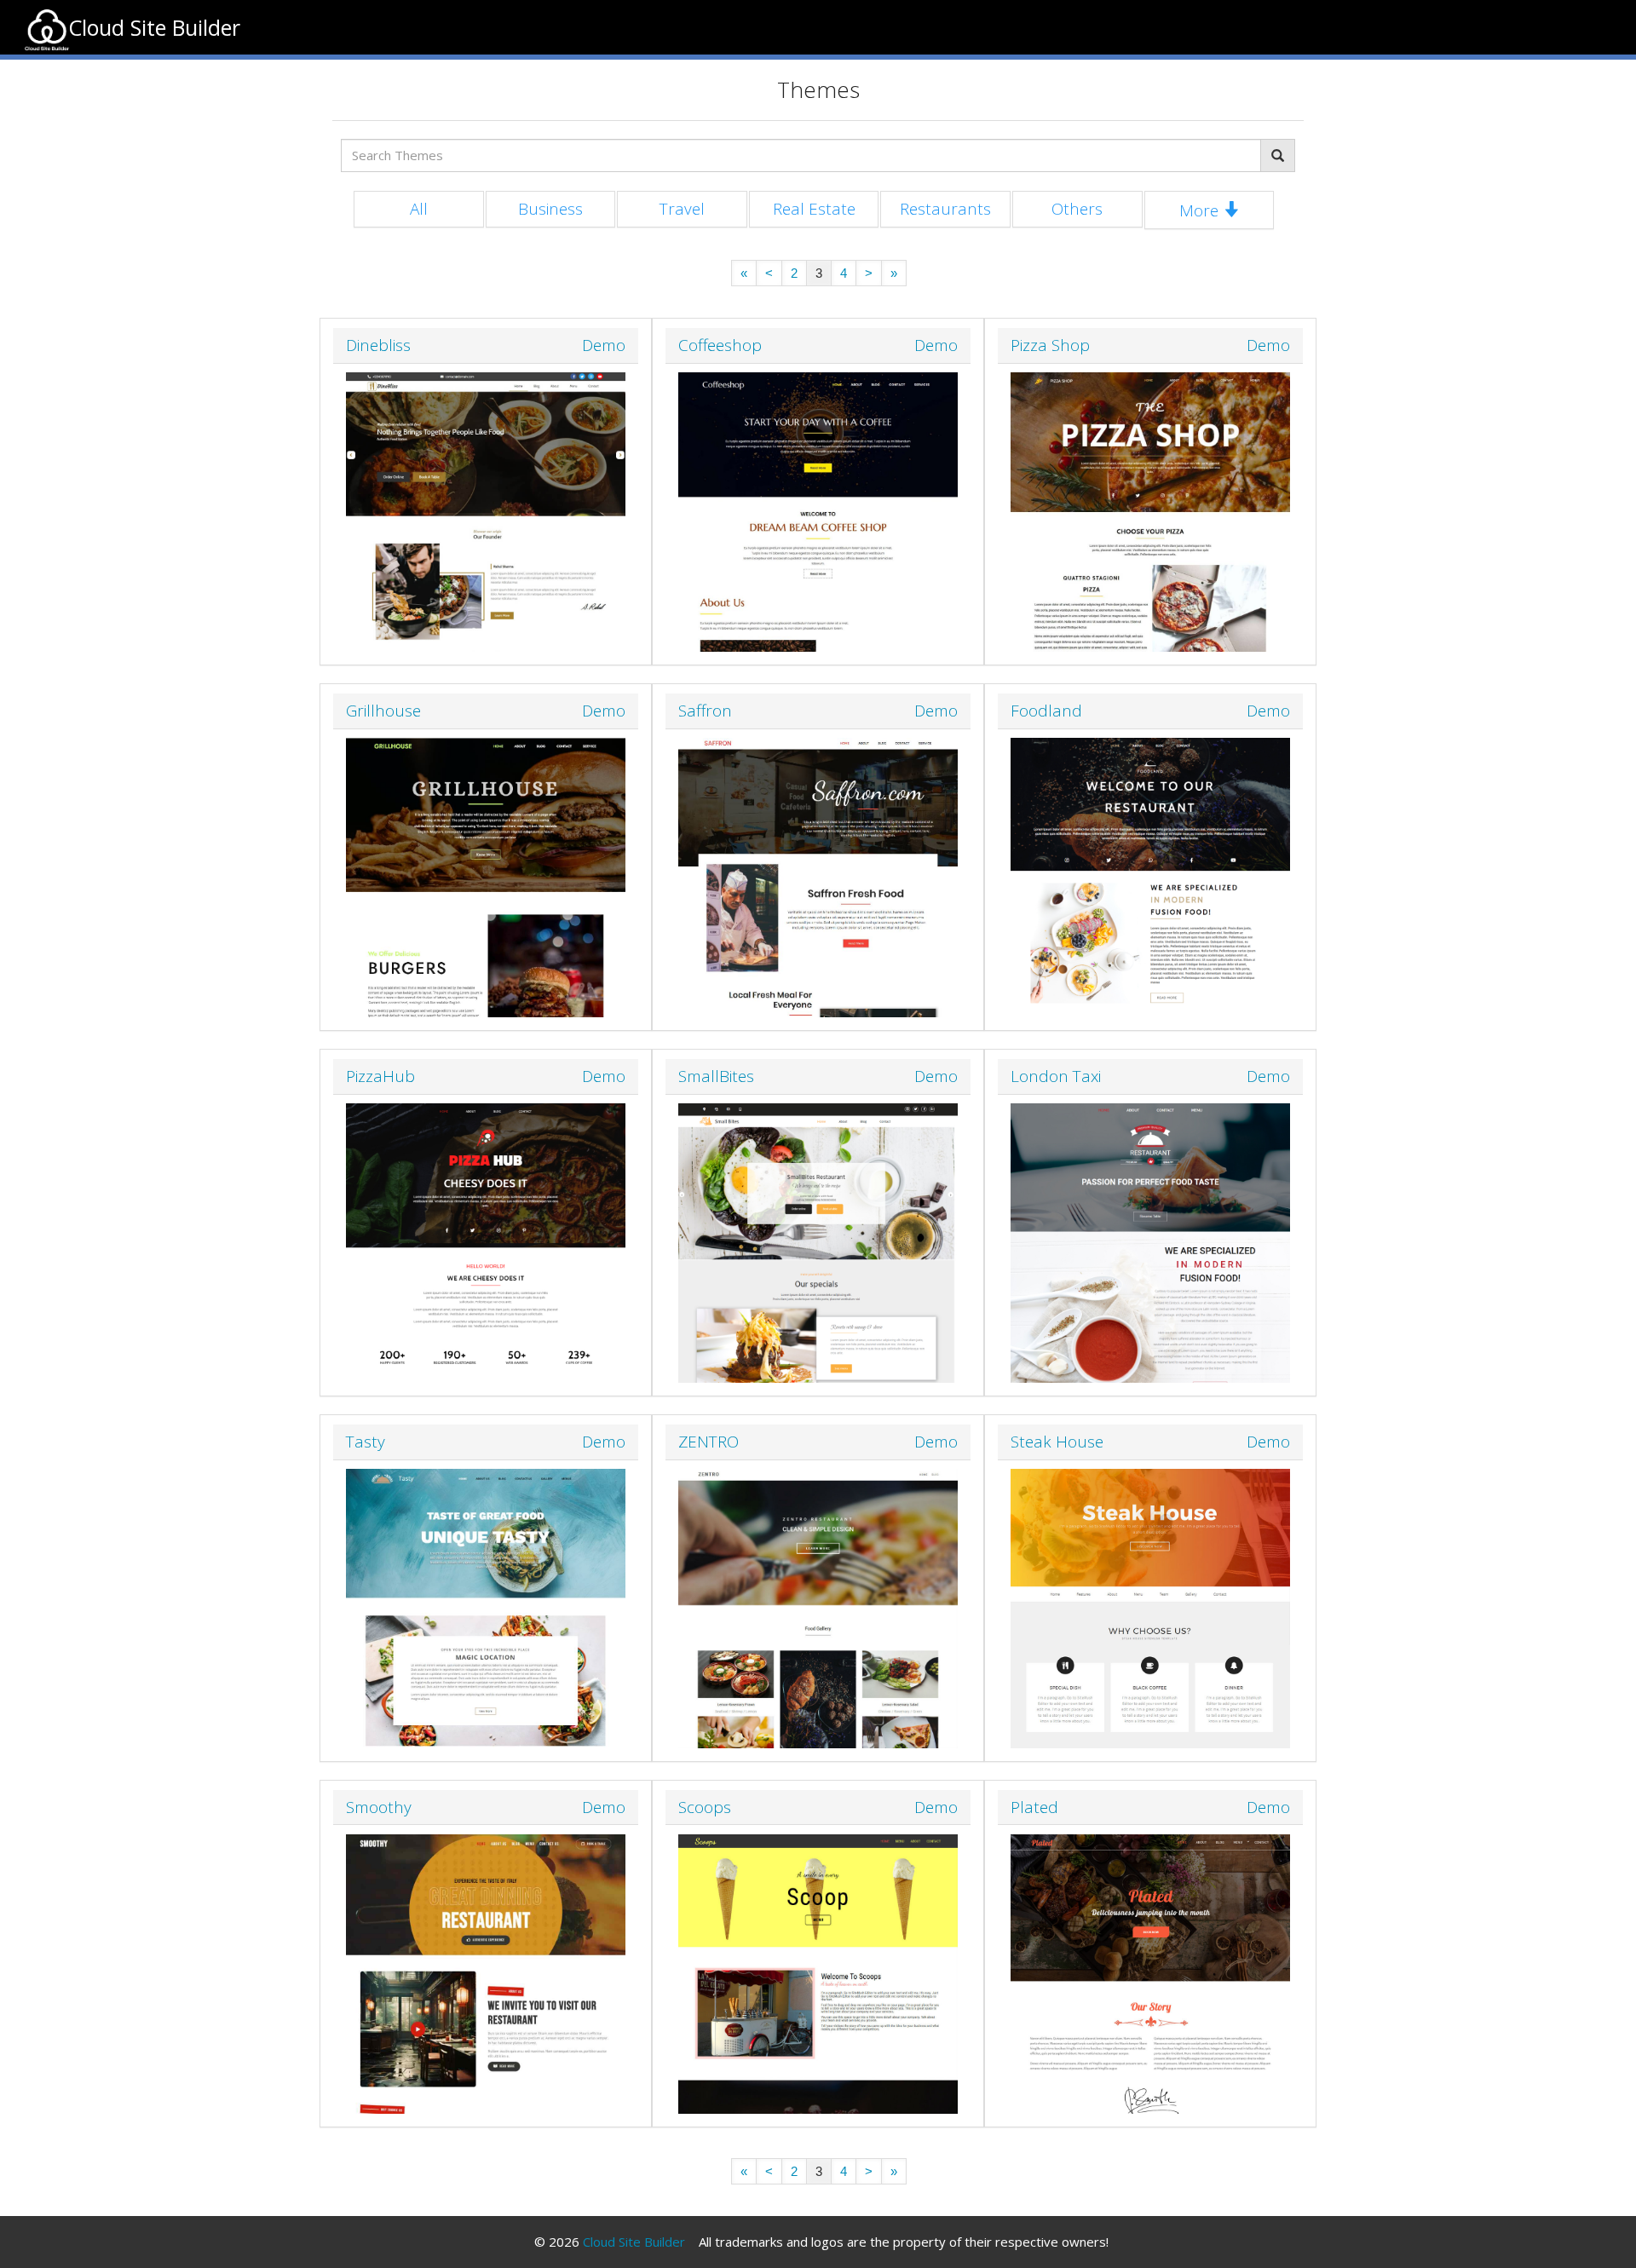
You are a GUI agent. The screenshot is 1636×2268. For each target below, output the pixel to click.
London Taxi (1056, 1076)
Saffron (705, 711)
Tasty (366, 1442)
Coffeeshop (720, 345)
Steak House (1057, 1442)
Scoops (705, 1807)
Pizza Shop (1050, 345)
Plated (1034, 1807)
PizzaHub (380, 1076)
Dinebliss (378, 345)
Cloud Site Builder (634, 2242)
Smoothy (379, 1807)
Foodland (1046, 711)
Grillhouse (383, 711)
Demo (604, 345)
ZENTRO (709, 1442)
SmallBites (716, 1076)
